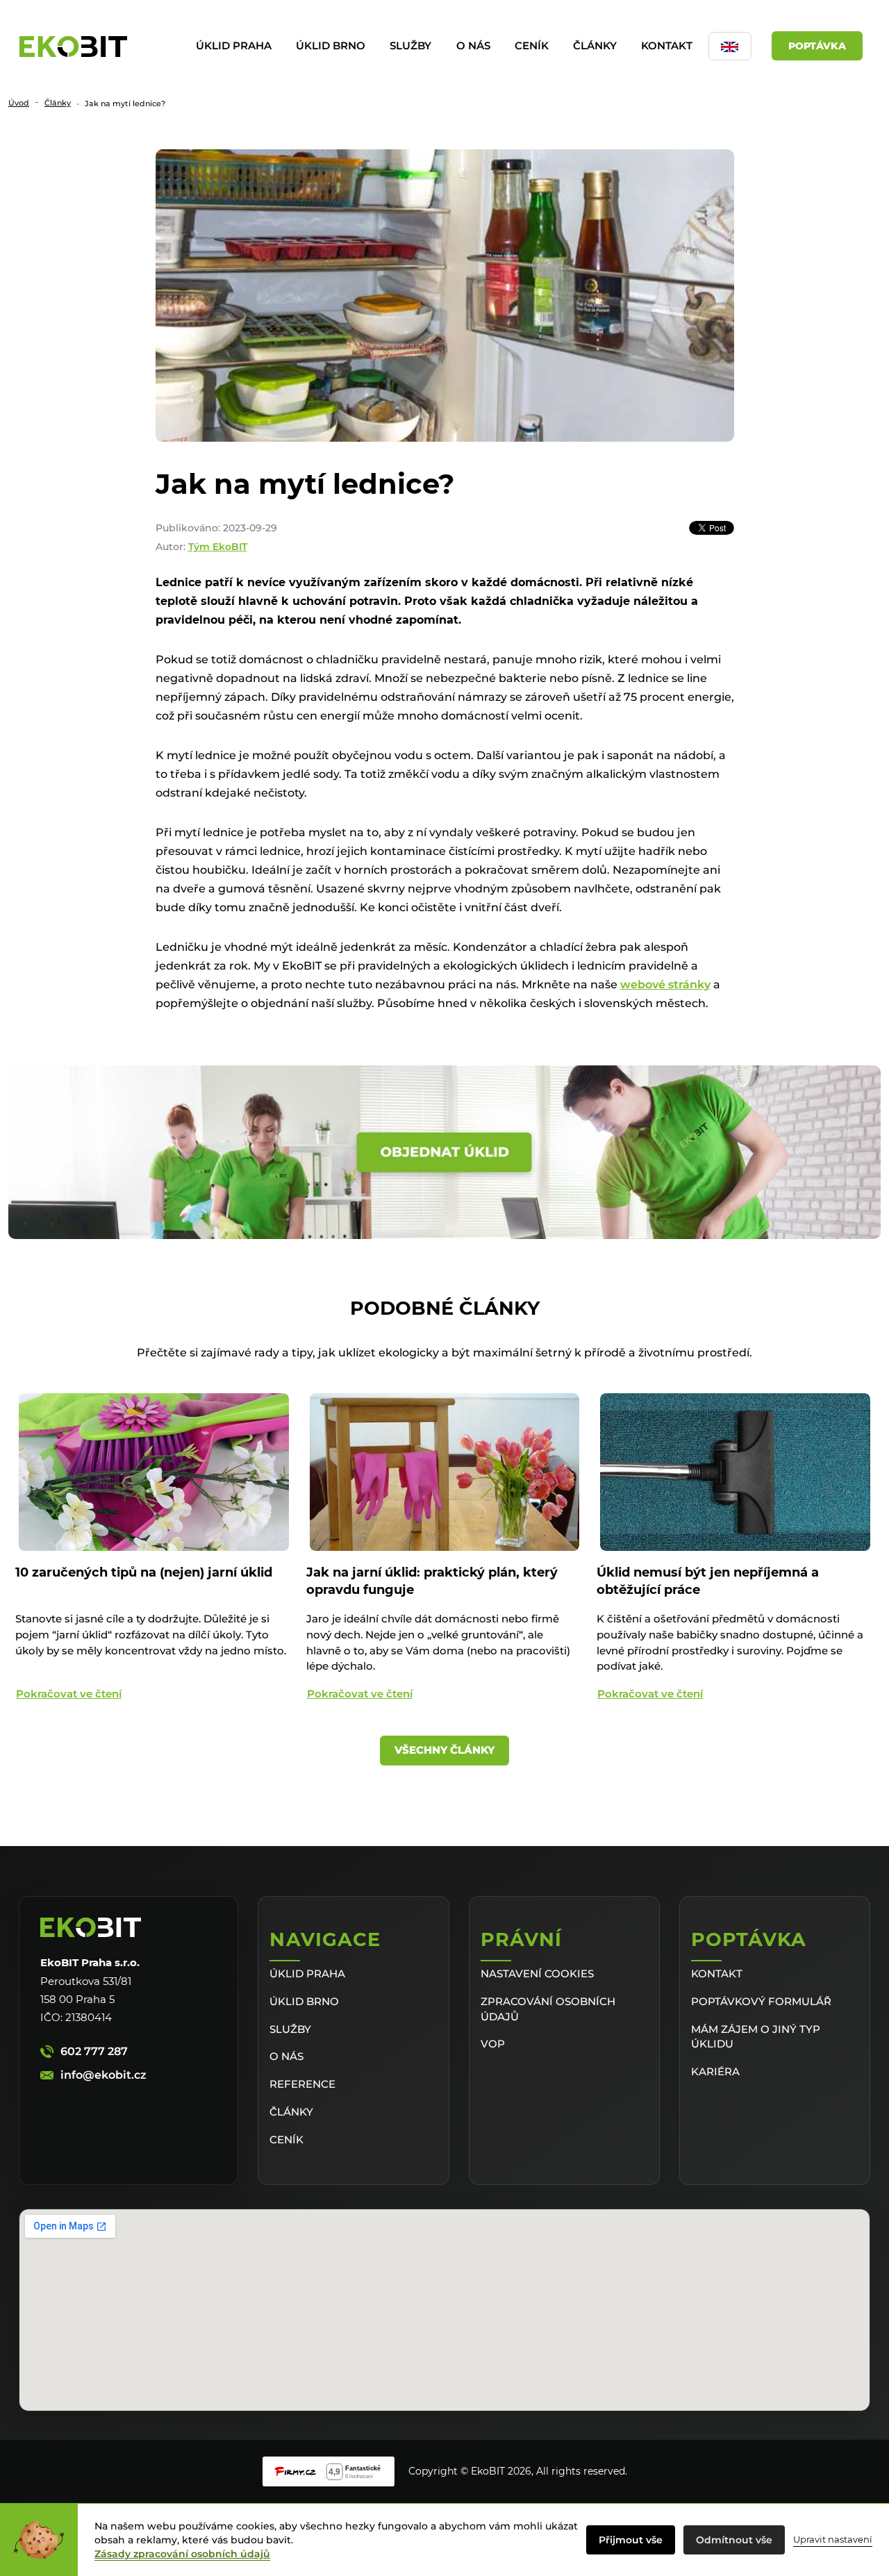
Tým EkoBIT (218, 547)
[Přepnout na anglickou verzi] (730, 46)
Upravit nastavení (833, 2539)
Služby (410, 45)
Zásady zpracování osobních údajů (182, 2554)
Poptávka (817, 46)
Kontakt (667, 45)
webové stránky (665, 984)
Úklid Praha (234, 45)
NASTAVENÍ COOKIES (537, 1973)
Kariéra (715, 2071)
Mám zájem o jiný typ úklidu (756, 2037)
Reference (302, 2084)
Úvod (19, 103)
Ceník (532, 45)
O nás (473, 45)
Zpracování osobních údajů (548, 2009)
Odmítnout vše (734, 2540)
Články (595, 45)
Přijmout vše (631, 2540)
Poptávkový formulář (761, 2001)
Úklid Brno (331, 45)
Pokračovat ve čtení (69, 1694)
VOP (493, 2044)
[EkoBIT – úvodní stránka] (73, 47)
